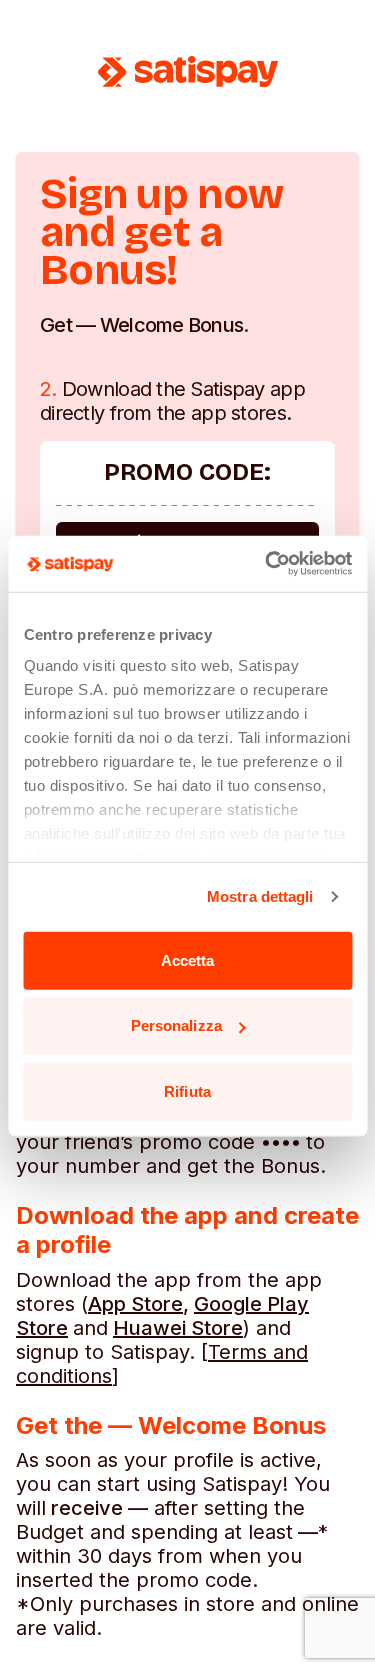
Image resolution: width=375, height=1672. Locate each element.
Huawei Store (178, 1328)
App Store (135, 1304)
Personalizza (176, 1025)
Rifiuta (187, 1090)
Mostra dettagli (260, 896)
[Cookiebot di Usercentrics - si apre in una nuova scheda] (267, 564)
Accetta (188, 959)
